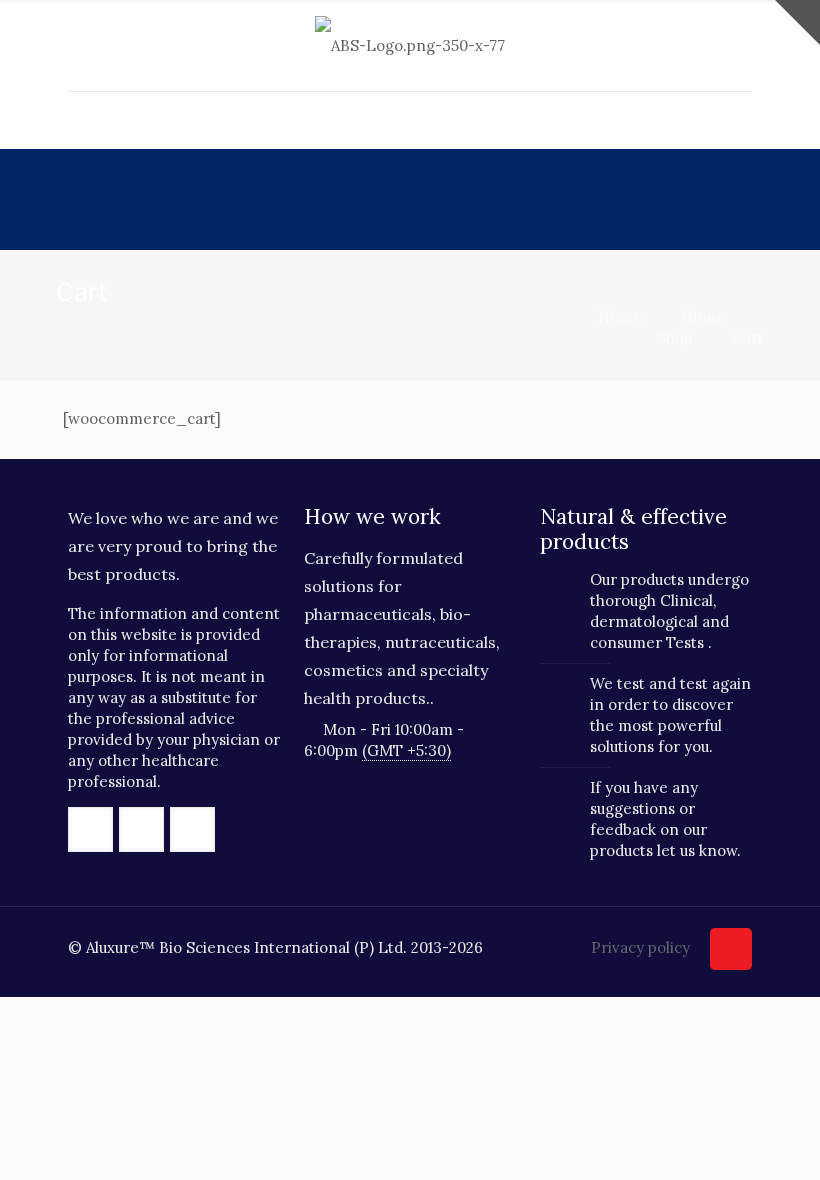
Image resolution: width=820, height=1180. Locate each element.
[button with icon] (90, 829)
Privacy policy (640, 947)
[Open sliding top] (797, 22)
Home (620, 316)
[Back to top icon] (731, 949)
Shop (675, 337)
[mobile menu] (85, 120)
